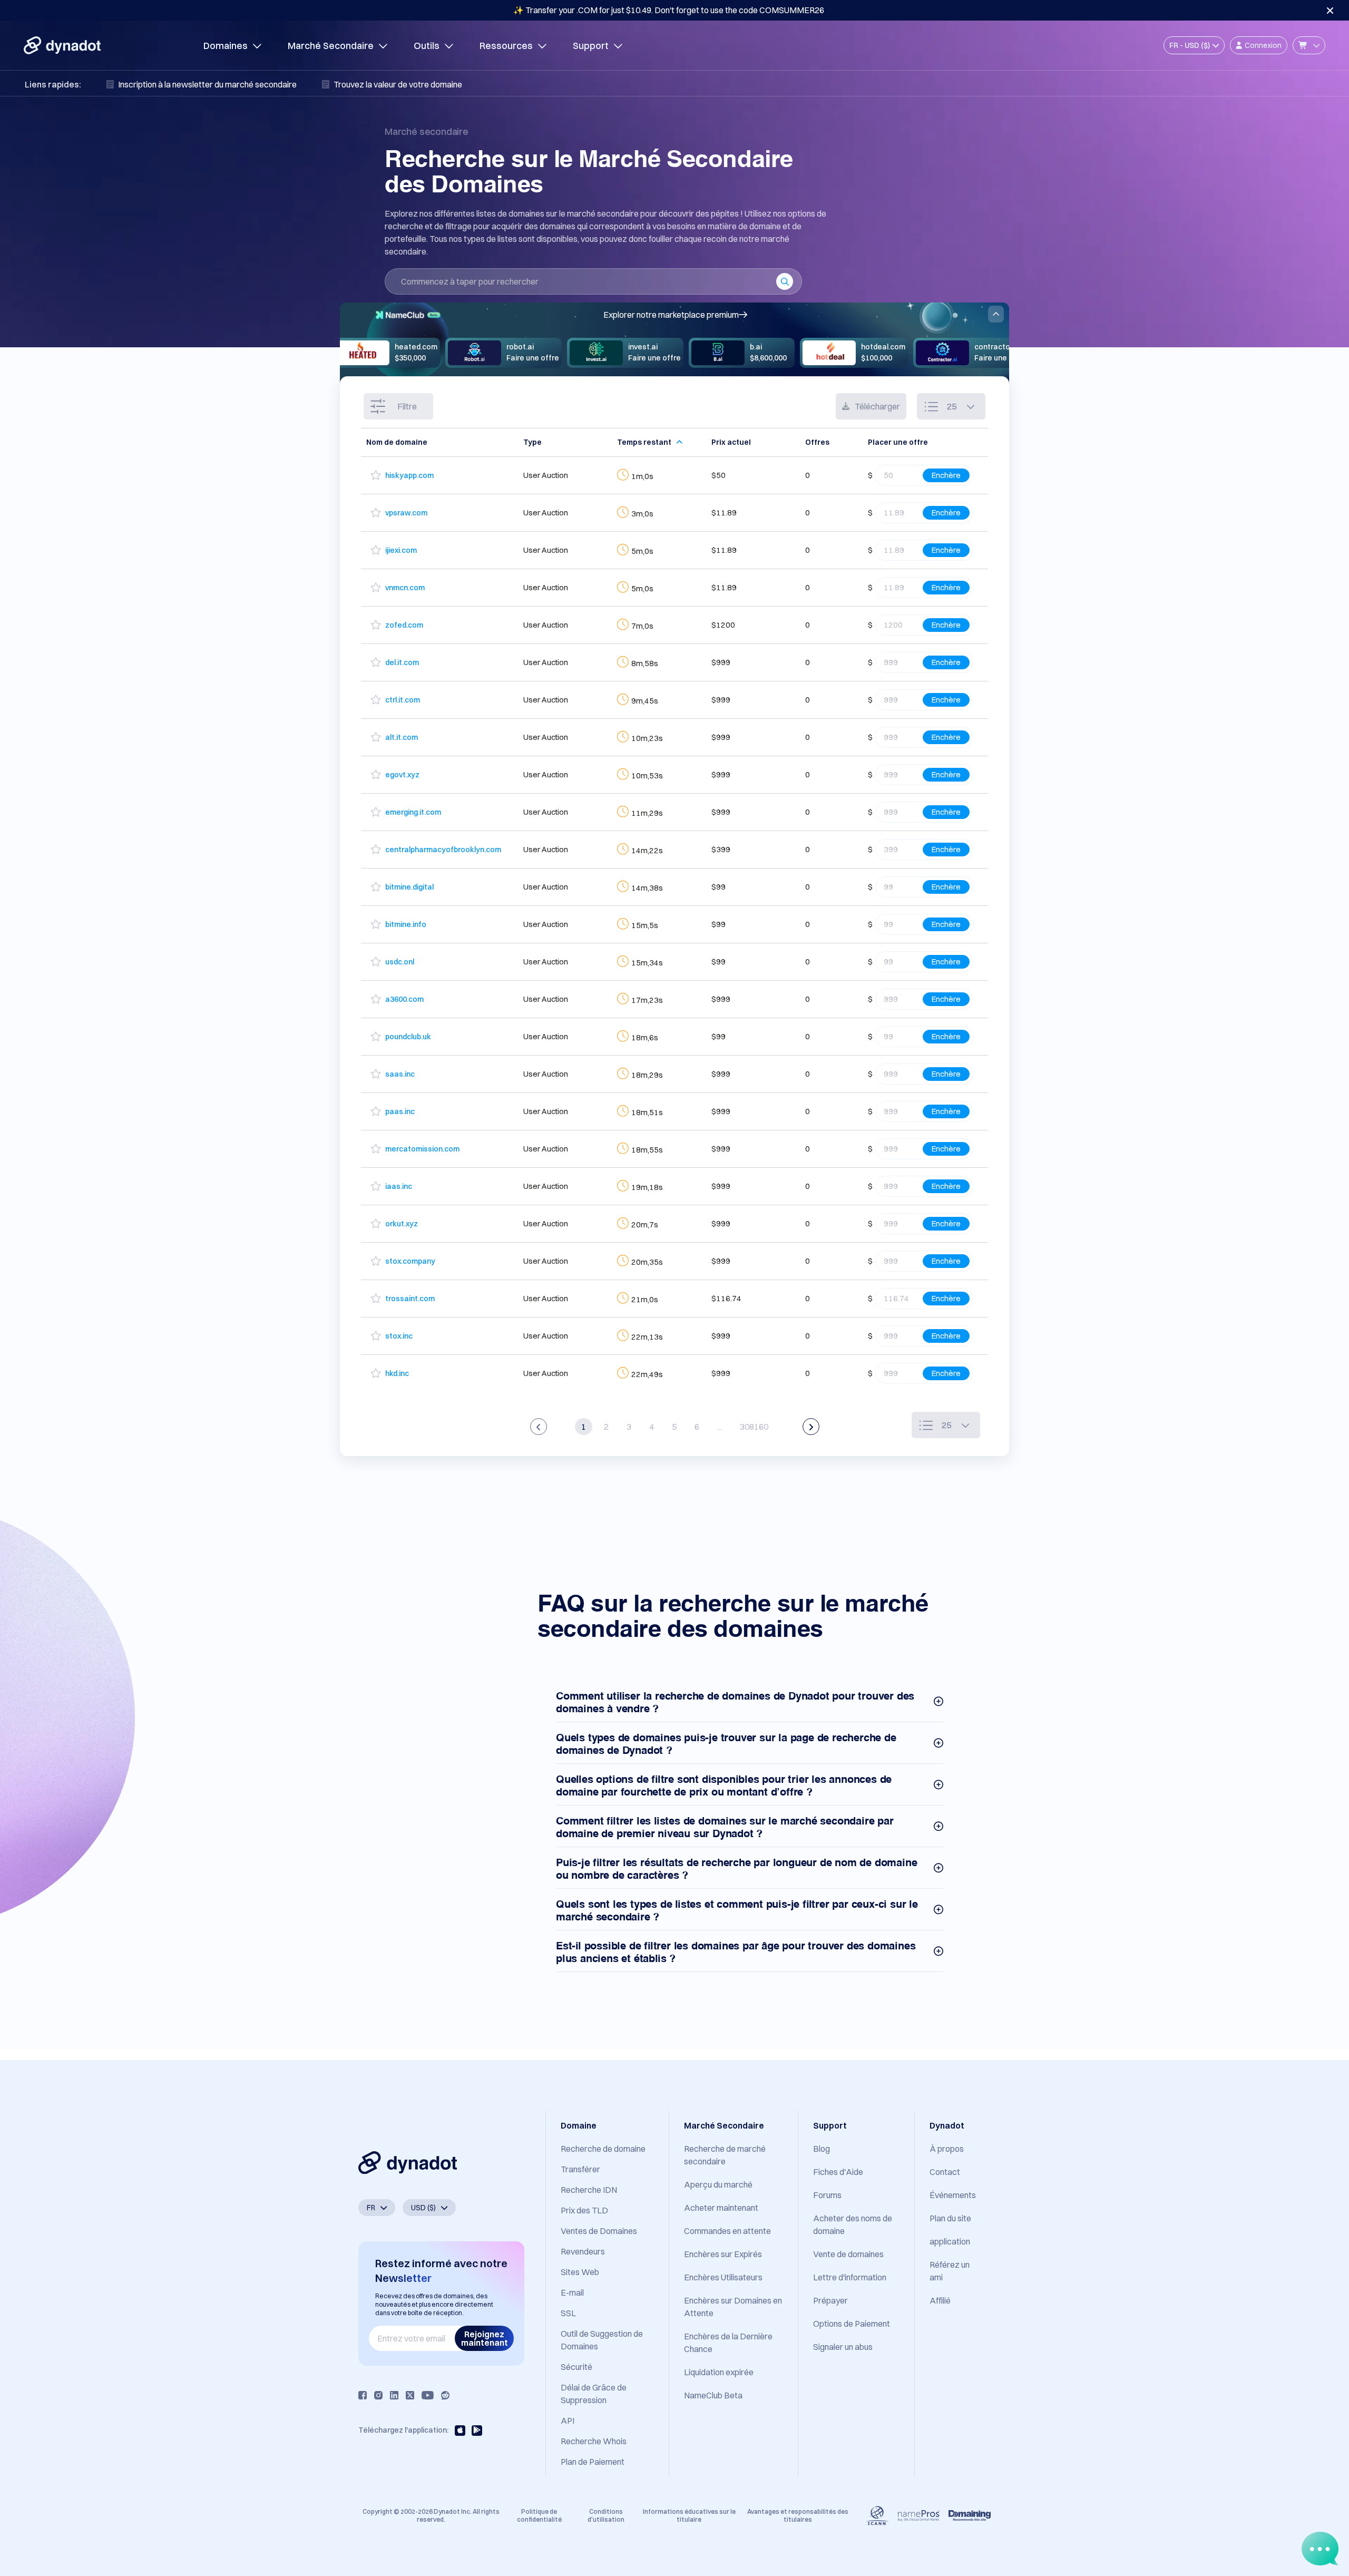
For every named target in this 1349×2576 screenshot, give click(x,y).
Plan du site (950, 2218)
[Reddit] (445, 2395)
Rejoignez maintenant (485, 2338)
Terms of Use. (172, 2534)
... (720, 1427)
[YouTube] (428, 2395)
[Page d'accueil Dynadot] (62, 45)
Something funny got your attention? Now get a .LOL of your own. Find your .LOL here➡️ (669, 10)
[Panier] (1309, 45)
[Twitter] (410, 2395)
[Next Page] (811, 1427)
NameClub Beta (713, 2395)
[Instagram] (378, 2395)
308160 (754, 1427)
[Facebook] (363, 2395)
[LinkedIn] (394, 2395)
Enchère (946, 475)
